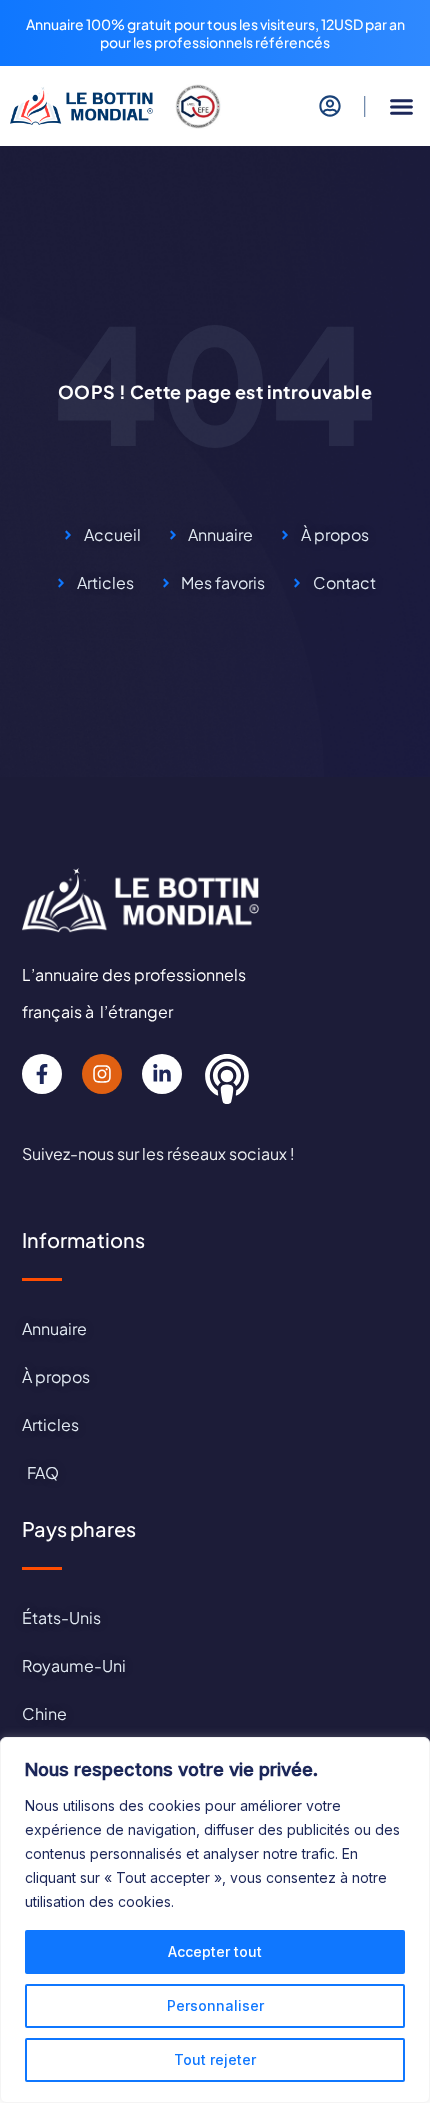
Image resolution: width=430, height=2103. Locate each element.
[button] (402, 107)
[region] (215, 1920)
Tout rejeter (215, 2059)
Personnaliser (215, 2005)
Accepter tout (215, 1951)
